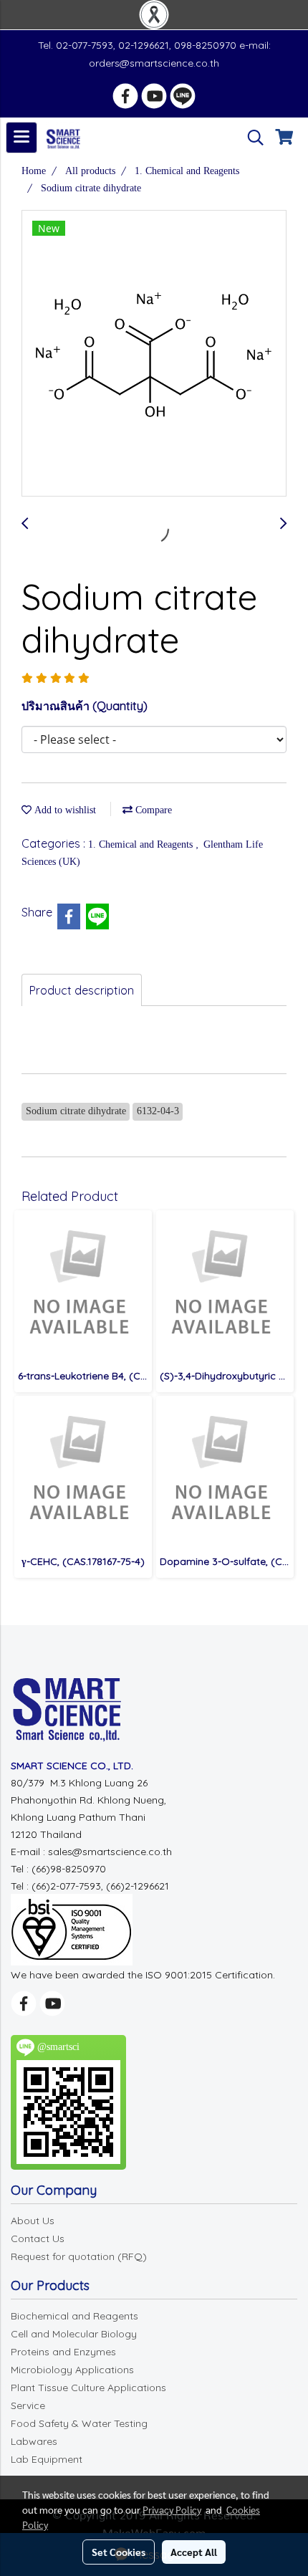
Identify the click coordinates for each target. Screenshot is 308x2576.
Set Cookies (119, 2552)
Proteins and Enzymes (63, 2352)
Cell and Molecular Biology (74, 2334)
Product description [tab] (82, 990)
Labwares (34, 2441)
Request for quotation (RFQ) (79, 2256)
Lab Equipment (47, 2459)
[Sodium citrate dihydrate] (154, 354)
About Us (33, 2221)
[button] (251, 138)
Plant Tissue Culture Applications (88, 2388)
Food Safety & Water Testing (79, 2423)
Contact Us (38, 2239)
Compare (152, 810)
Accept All (194, 2552)
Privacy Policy (172, 2509)
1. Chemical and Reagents (142, 844)
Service (28, 2405)
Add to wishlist (64, 810)
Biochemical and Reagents (74, 2316)
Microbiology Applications (72, 2370)
